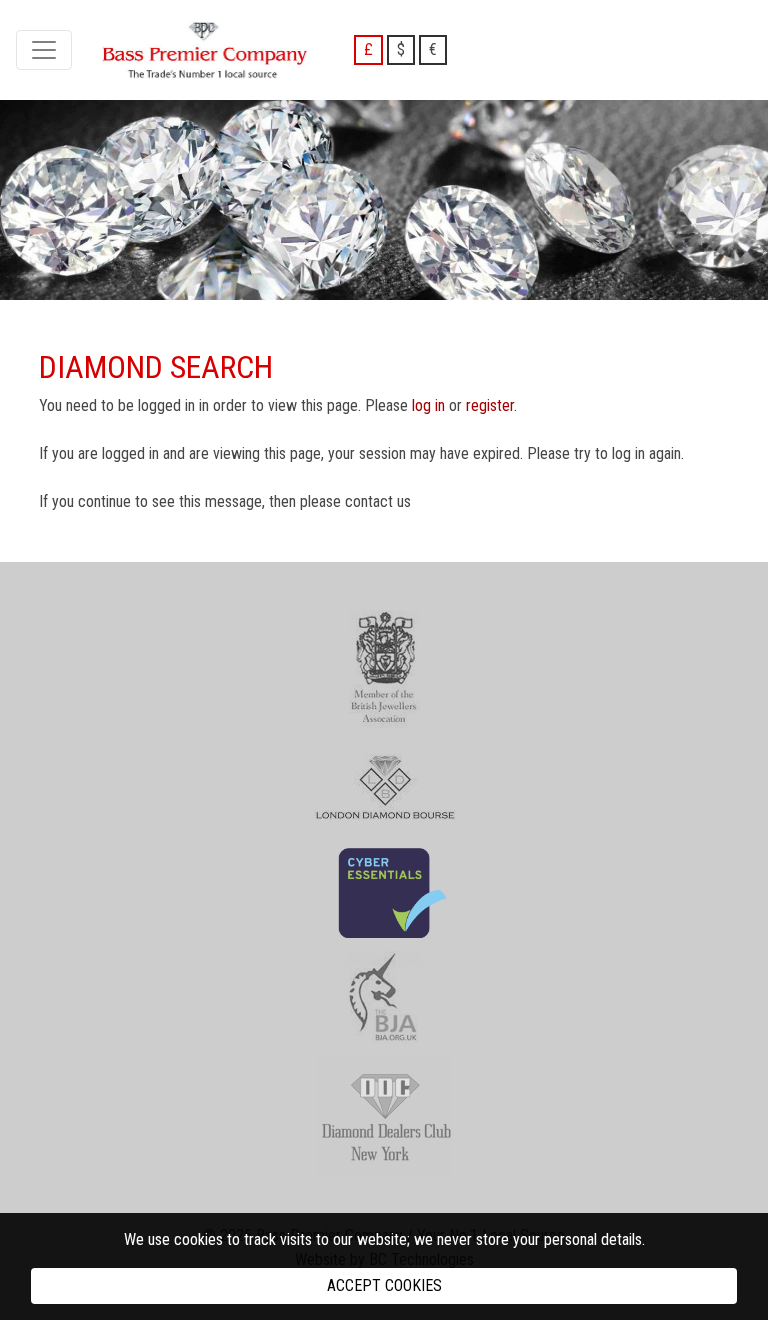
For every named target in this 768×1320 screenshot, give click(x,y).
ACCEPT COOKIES (384, 1285)
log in (428, 405)
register (490, 405)
